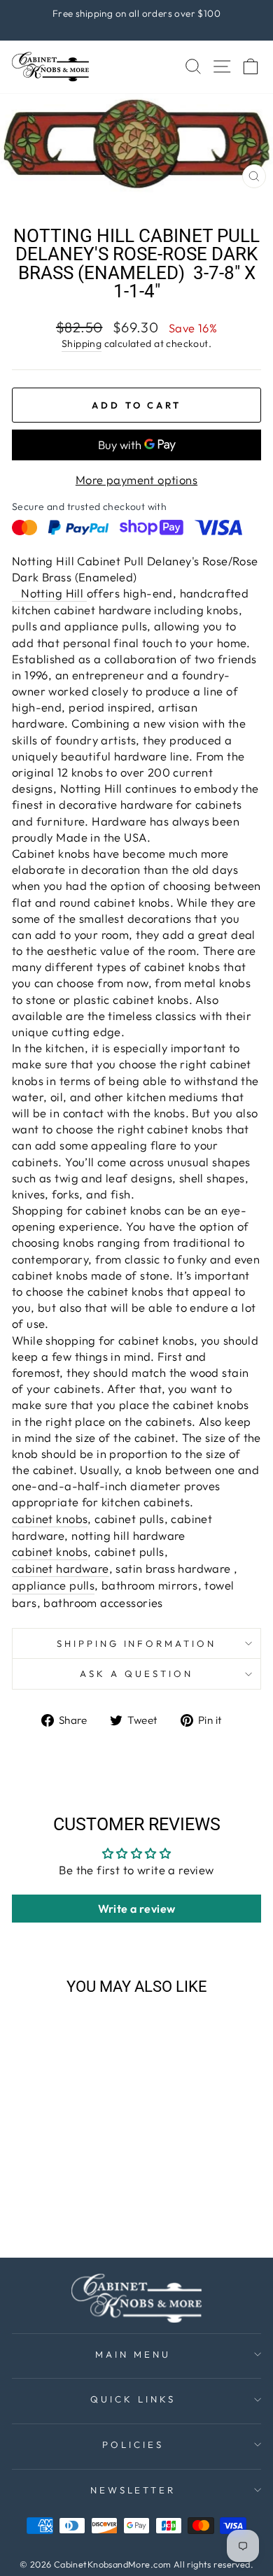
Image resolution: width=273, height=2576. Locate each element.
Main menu (133, 2354)
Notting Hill (49, 593)
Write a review (137, 1909)
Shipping (82, 344)
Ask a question (136, 1673)
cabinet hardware (61, 1568)
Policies (133, 2444)
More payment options (136, 480)
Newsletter (133, 2490)
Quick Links (133, 2399)
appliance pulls (53, 1585)
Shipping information (137, 1643)
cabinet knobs (50, 1519)
